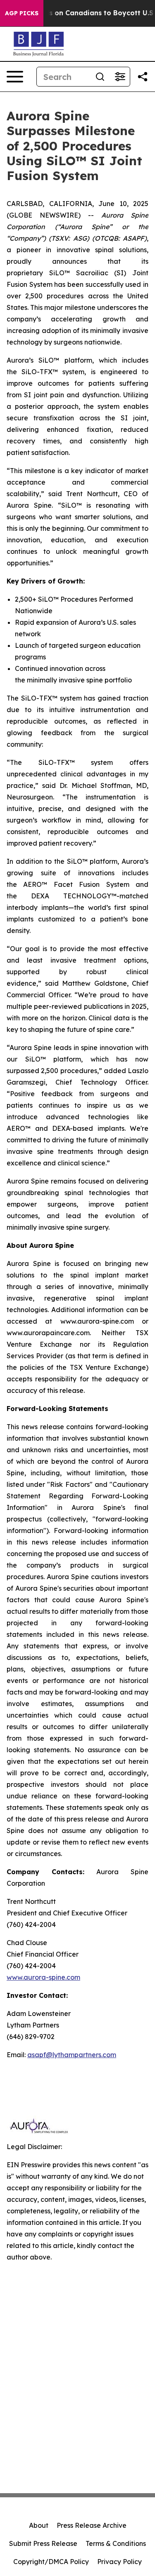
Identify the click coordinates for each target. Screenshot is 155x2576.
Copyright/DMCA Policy (51, 2562)
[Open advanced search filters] (120, 77)
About (39, 2525)
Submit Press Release (43, 2543)
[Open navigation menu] (15, 77)
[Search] (100, 77)
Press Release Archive (92, 2525)
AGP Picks (22, 13)
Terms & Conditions (116, 2543)
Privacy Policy (119, 2562)
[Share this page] (143, 77)
